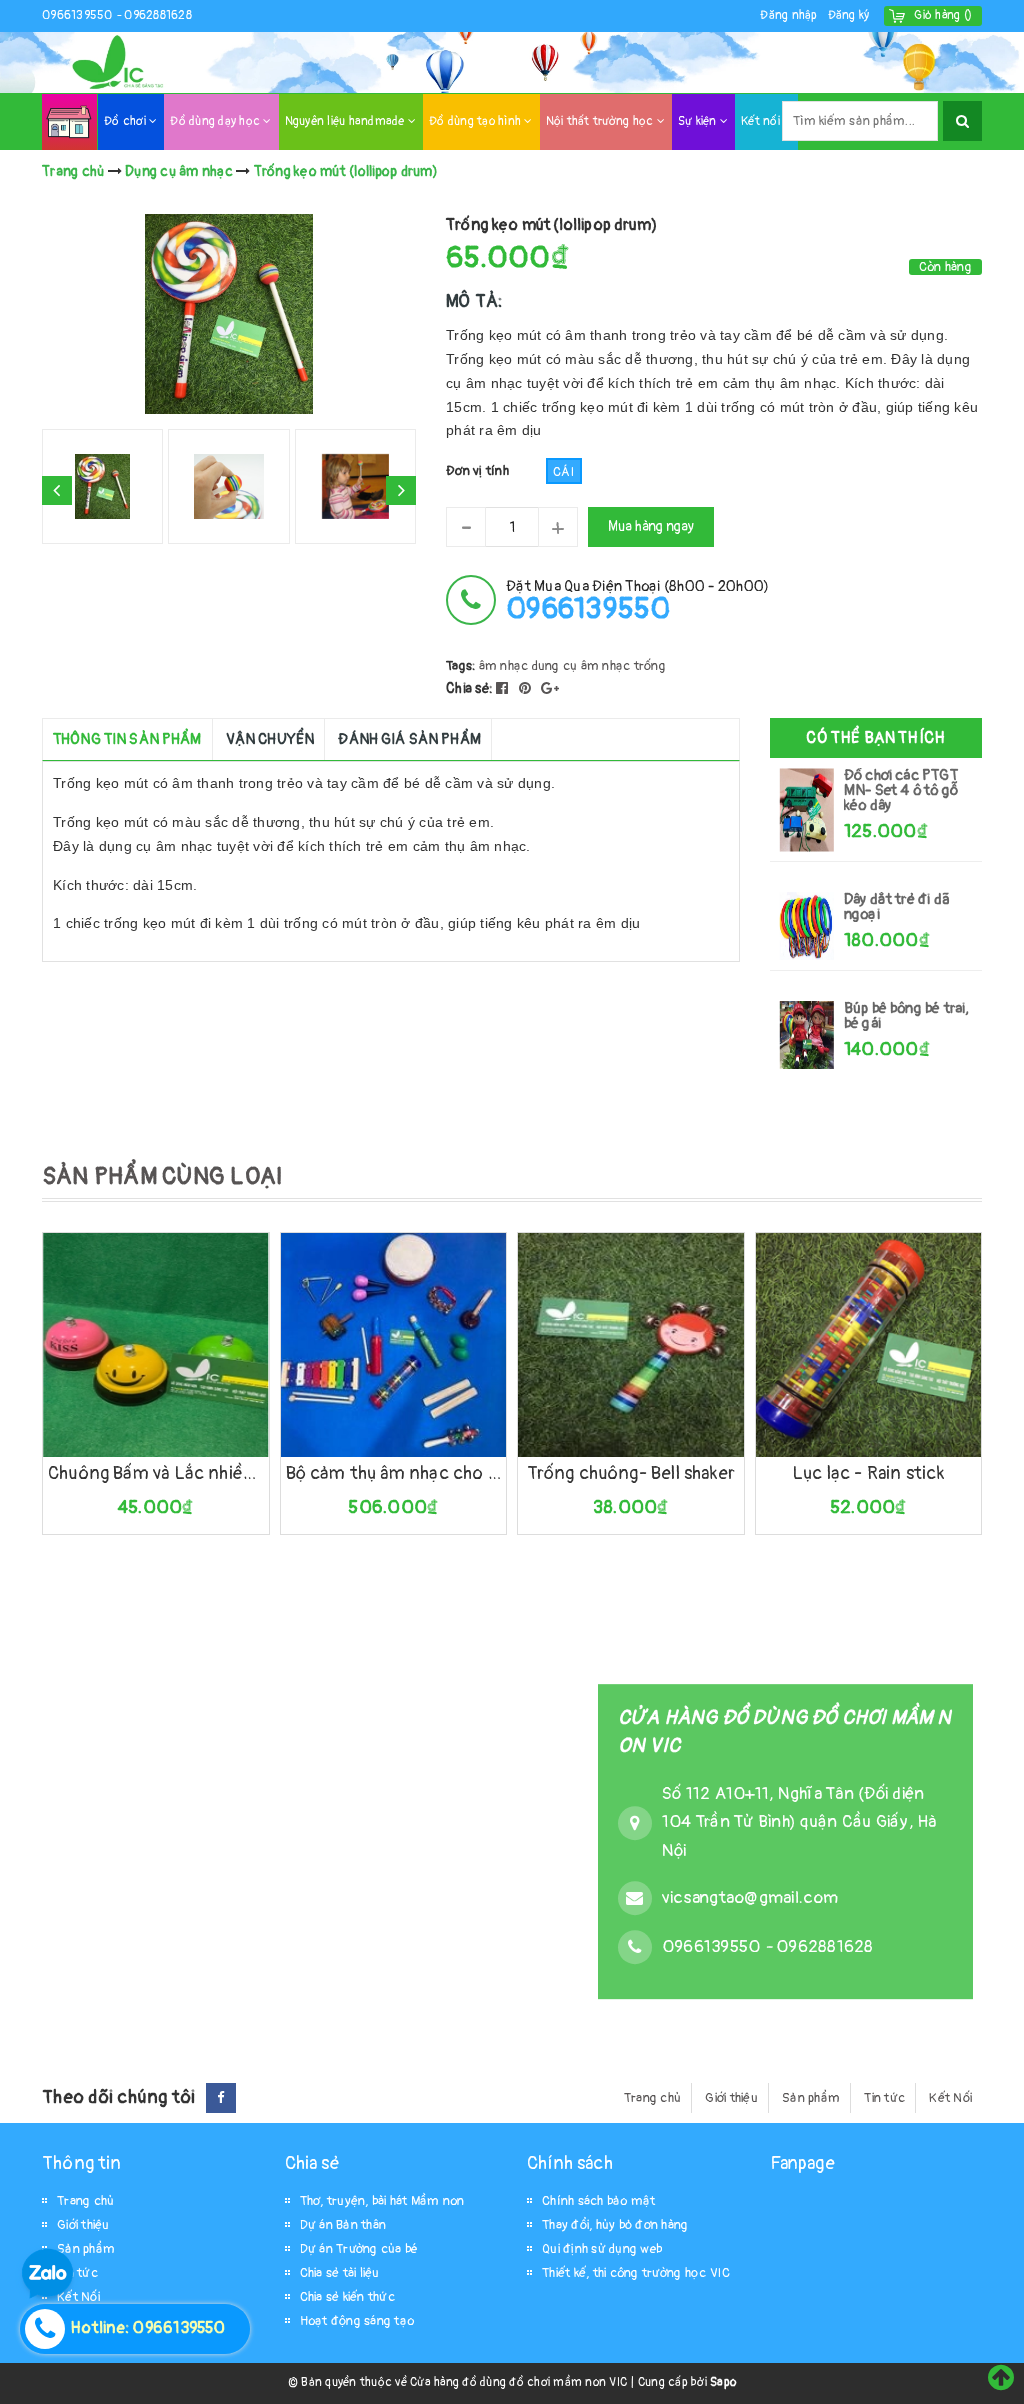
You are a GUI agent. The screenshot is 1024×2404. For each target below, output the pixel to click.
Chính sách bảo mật (599, 2201)
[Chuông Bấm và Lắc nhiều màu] (156, 1345)
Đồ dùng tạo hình (476, 121)
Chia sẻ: (469, 688)
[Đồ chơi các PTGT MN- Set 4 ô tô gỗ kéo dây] (807, 809)
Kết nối (762, 121)
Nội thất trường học (601, 121)
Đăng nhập (788, 15)
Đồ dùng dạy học (216, 121)
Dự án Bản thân (343, 2225)
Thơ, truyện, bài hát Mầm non (382, 2201)
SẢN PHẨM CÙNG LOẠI (162, 1176)
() (943, 15)
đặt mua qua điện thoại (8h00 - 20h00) (637, 600)
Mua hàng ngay (651, 526)
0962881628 (158, 15)
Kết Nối (950, 2098)
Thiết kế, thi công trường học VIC (636, 2273)
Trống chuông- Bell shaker (631, 1473)
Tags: (462, 666)
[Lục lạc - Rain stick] (869, 1345)
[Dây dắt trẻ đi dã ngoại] (807, 926)
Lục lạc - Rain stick (868, 1473)
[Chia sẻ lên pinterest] (527, 688)
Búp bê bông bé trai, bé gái (907, 1016)
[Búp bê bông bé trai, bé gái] (807, 1035)
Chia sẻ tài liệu (340, 2273)
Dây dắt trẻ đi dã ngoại (897, 907)
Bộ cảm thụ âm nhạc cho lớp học (394, 1473)
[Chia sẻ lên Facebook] (504, 688)
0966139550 (79, 15)
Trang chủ (652, 2098)
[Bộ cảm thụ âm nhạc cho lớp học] (394, 1345)
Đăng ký (849, 15)
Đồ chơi (126, 121)
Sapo (723, 2382)
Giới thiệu (731, 2098)
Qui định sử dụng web (602, 2249)
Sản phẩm (811, 2098)
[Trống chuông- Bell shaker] (631, 1345)
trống (650, 666)
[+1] (550, 688)
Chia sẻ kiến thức (347, 2297)
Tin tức (884, 2098)
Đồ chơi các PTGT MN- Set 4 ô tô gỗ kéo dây (901, 790)
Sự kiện (699, 121)
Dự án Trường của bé (359, 2249)
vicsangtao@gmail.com (750, 1897)
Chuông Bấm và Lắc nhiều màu (156, 1473)
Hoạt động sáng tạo (357, 2321)
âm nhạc (504, 666)
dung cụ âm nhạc (581, 666)
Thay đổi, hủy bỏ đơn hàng (615, 2225)
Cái (564, 472)
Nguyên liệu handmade (346, 121)
